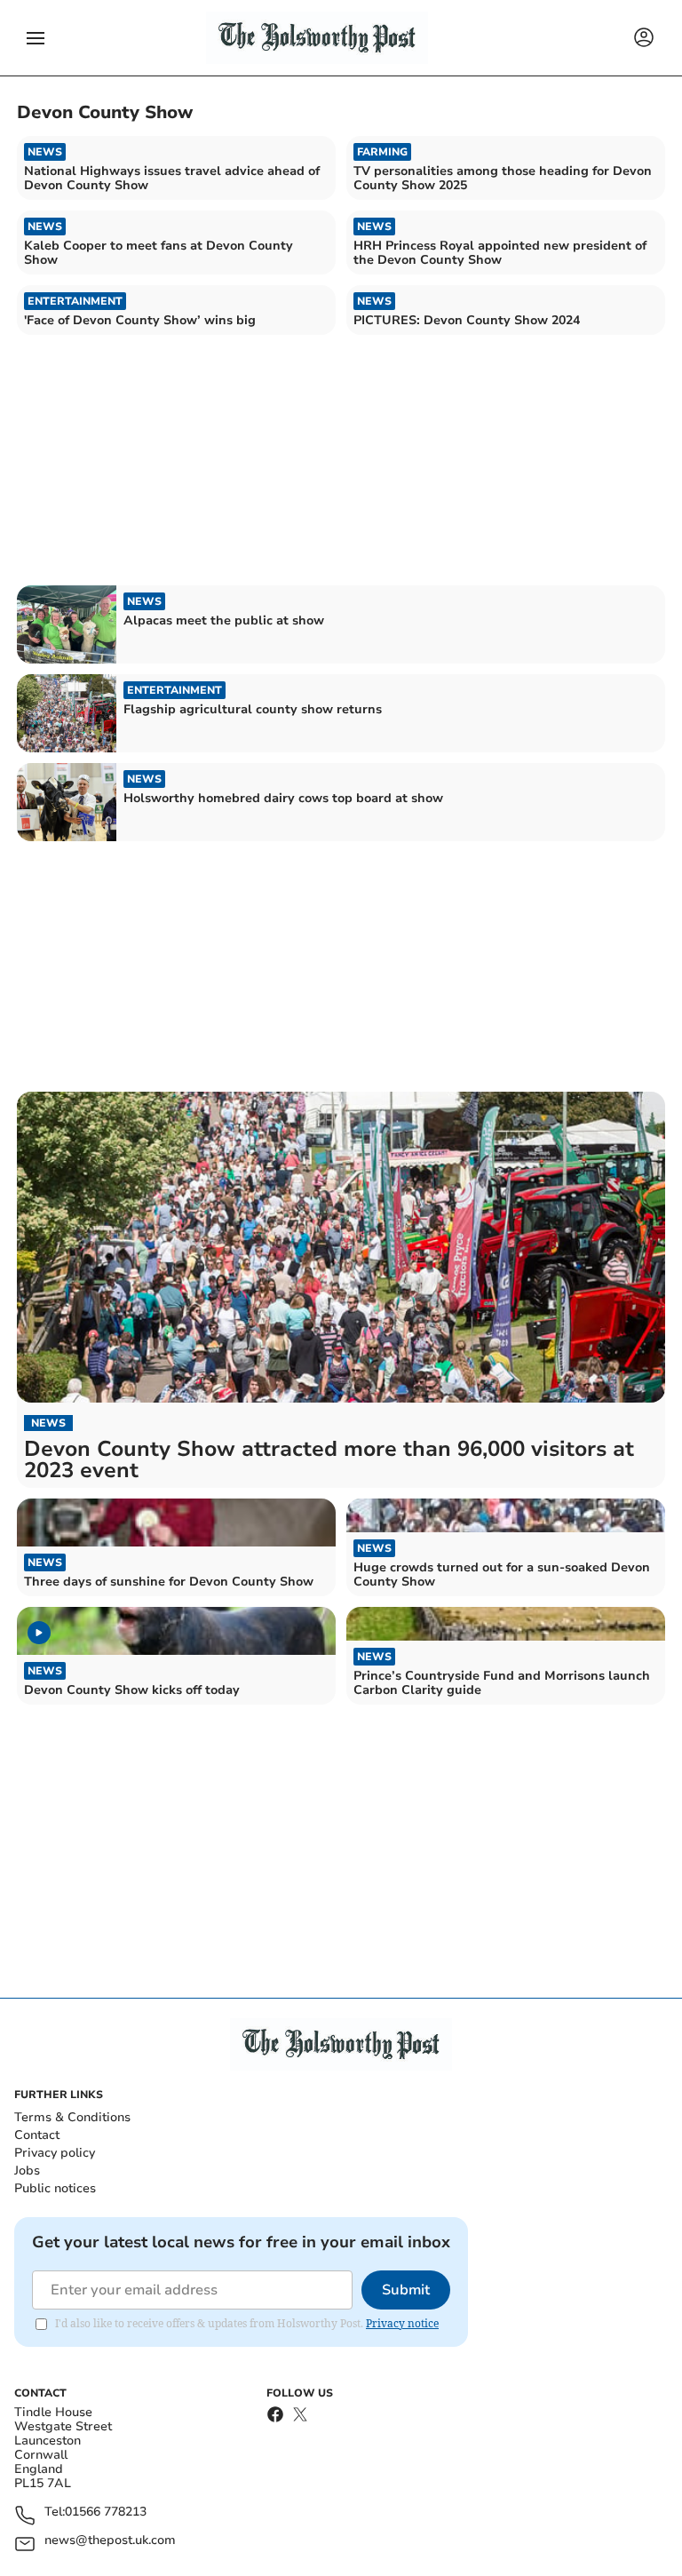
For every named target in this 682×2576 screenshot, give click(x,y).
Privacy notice (402, 2323)
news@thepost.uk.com (110, 2541)
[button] (36, 38)
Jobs (27, 2171)
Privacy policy (55, 2153)
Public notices (55, 2188)
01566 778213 (106, 2512)
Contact (37, 2135)
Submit (406, 2290)
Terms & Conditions (72, 2117)
